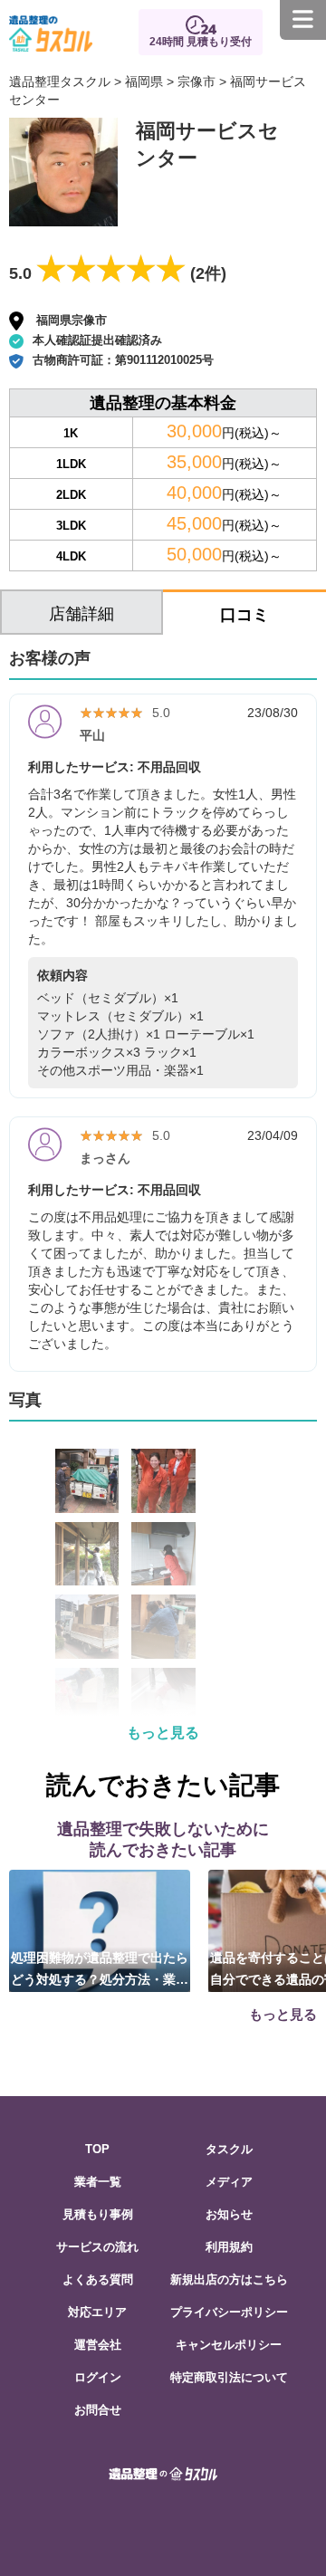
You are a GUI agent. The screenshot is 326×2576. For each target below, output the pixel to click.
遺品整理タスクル (60, 81)
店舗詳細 (81, 614)
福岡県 (144, 81)
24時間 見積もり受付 (201, 42)
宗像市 (197, 81)
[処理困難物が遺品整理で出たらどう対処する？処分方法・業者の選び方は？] (100, 1930)
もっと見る (163, 1733)
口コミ (244, 615)
